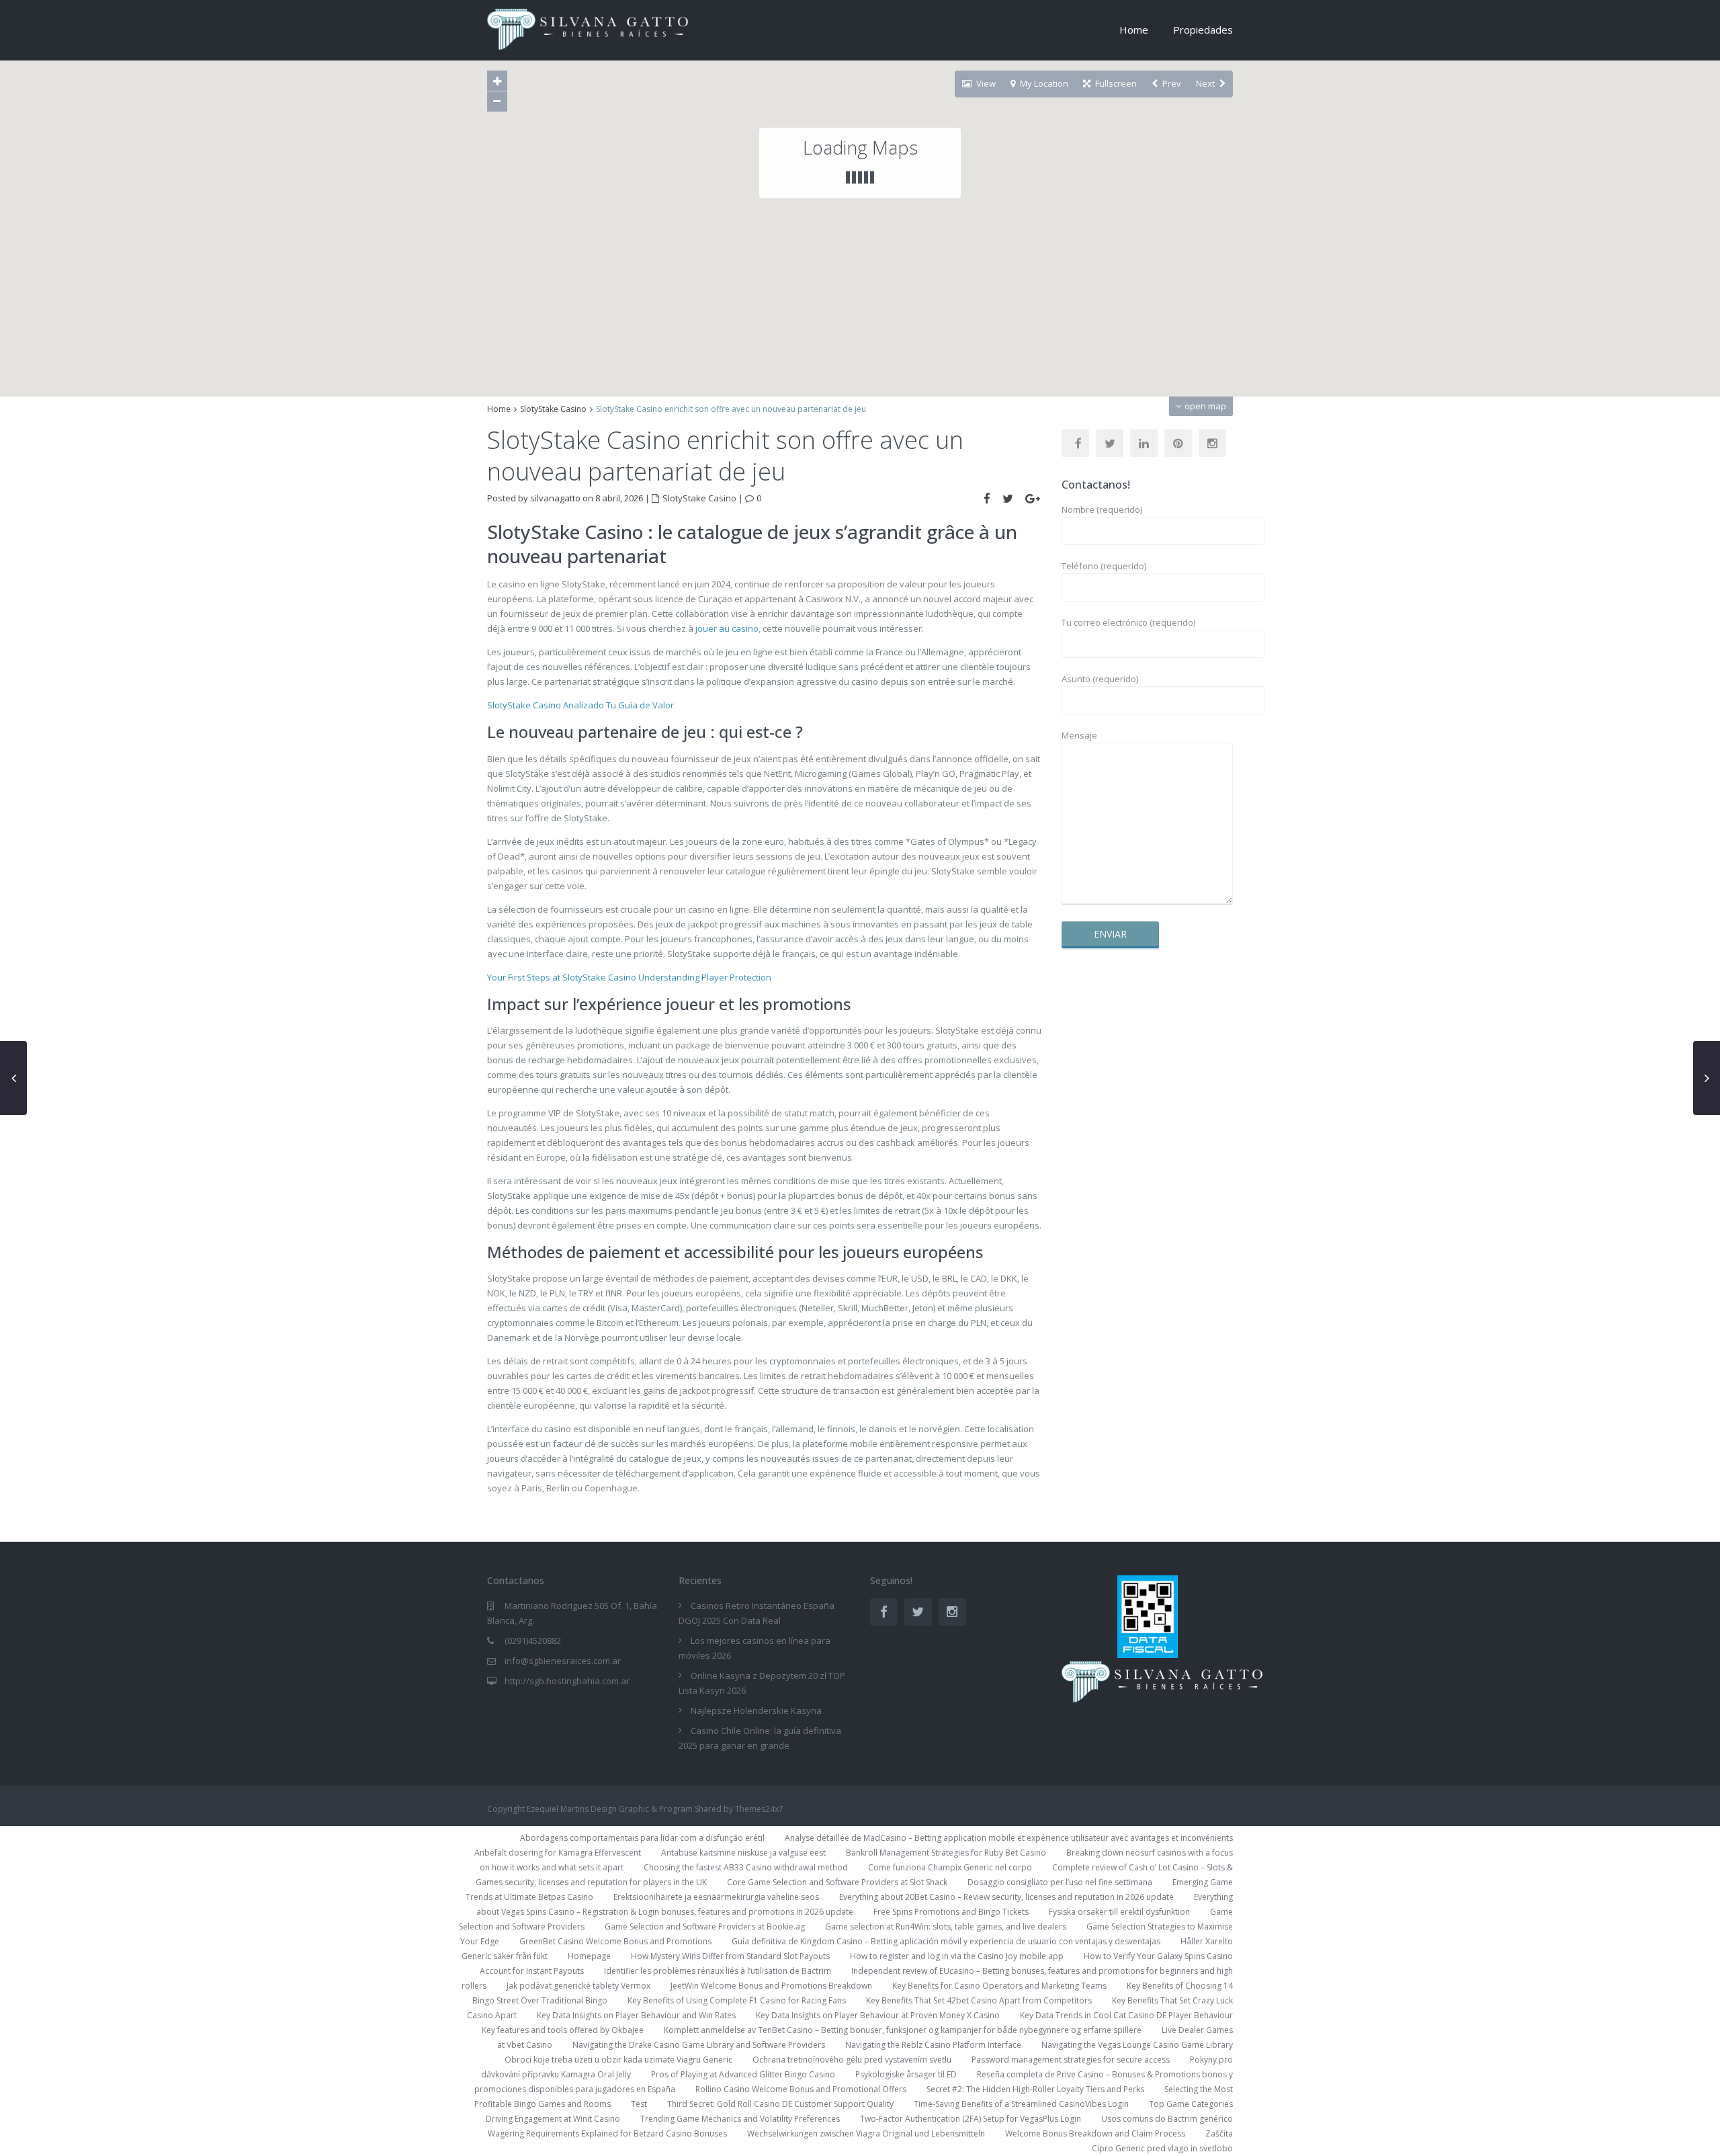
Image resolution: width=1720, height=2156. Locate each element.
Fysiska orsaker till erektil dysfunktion (1119, 1912)
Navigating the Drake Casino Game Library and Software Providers (699, 2045)
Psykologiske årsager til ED (906, 2074)
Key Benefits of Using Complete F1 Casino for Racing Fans (737, 2000)
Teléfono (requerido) (1104, 566)
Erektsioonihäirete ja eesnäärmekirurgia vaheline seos (716, 1897)
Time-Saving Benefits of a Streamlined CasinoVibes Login (1021, 2104)
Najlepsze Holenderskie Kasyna (756, 1710)
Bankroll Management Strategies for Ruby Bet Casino (946, 1853)
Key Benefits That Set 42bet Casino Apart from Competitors (979, 2000)
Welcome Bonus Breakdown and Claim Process (1095, 2133)
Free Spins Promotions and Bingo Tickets (951, 1912)
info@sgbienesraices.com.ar (563, 1661)
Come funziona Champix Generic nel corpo (950, 1867)
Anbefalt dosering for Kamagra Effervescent (558, 1853)
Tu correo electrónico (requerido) (1128, 622)
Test (639, 2104)
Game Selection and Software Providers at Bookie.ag (705, 1926)
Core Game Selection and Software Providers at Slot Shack (837, 1882)
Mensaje (1079, 735)
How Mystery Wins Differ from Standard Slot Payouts (730, 1956)
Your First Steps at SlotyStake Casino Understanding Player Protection (629, 977)
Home (1134, 30)
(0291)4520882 (533, 1641)
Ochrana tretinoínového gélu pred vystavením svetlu (852, 2060)
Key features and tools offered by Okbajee (563, 2030)
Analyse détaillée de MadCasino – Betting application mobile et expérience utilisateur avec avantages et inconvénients (1009, 1838)
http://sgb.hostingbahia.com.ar (567, 1681)
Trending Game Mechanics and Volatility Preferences (740, 2119)
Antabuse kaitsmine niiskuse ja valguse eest (743, 1853)
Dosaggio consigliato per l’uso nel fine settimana (1060, 1882)
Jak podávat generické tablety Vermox (578, 1986)
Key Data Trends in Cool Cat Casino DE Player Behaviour (1126, 2015)
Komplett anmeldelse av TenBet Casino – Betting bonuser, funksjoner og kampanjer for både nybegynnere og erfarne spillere (903, 2030)
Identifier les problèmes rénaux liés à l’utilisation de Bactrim (718, 1971)
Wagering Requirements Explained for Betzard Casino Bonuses (607, 2133)
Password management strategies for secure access (1071, 2060)
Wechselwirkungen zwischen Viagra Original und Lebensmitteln (866, 2133)
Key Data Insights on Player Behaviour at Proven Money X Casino (878, 2015)
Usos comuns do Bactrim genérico (1167, 2119)
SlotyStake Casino (553, 409)
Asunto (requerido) (1100, 679)
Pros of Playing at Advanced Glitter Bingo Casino (743, 2074)
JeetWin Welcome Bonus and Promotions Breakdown (771, 1986)
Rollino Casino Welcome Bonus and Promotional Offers (801, 2089)
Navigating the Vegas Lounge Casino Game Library (1137, 2045)
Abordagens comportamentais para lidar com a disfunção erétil (642, 1838)
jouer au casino (727, 628)
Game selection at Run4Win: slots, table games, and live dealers (946, 1926)
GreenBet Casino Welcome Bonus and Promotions (615, 1941)
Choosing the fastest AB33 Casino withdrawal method (746, 1867)
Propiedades (1203, 30)
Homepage (589, 1956)
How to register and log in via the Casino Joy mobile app (957, 1956)
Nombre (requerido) (1102, 509)
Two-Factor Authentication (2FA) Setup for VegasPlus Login (971, 2119)
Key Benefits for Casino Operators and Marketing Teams (999, 1986)
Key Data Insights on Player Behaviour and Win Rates (636, 2015)
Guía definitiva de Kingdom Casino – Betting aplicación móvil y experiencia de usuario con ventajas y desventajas (946, 1941)
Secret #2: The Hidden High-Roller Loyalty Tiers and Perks (1035, 2089)
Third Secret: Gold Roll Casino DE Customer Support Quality (780, 2104)
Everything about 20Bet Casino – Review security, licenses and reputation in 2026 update (1006, 1897)
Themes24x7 (759, 1809)
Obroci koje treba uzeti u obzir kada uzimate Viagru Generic (618, 2060)
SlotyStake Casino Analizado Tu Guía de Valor (580, 705)
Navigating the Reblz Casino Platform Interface (933, 2045)
